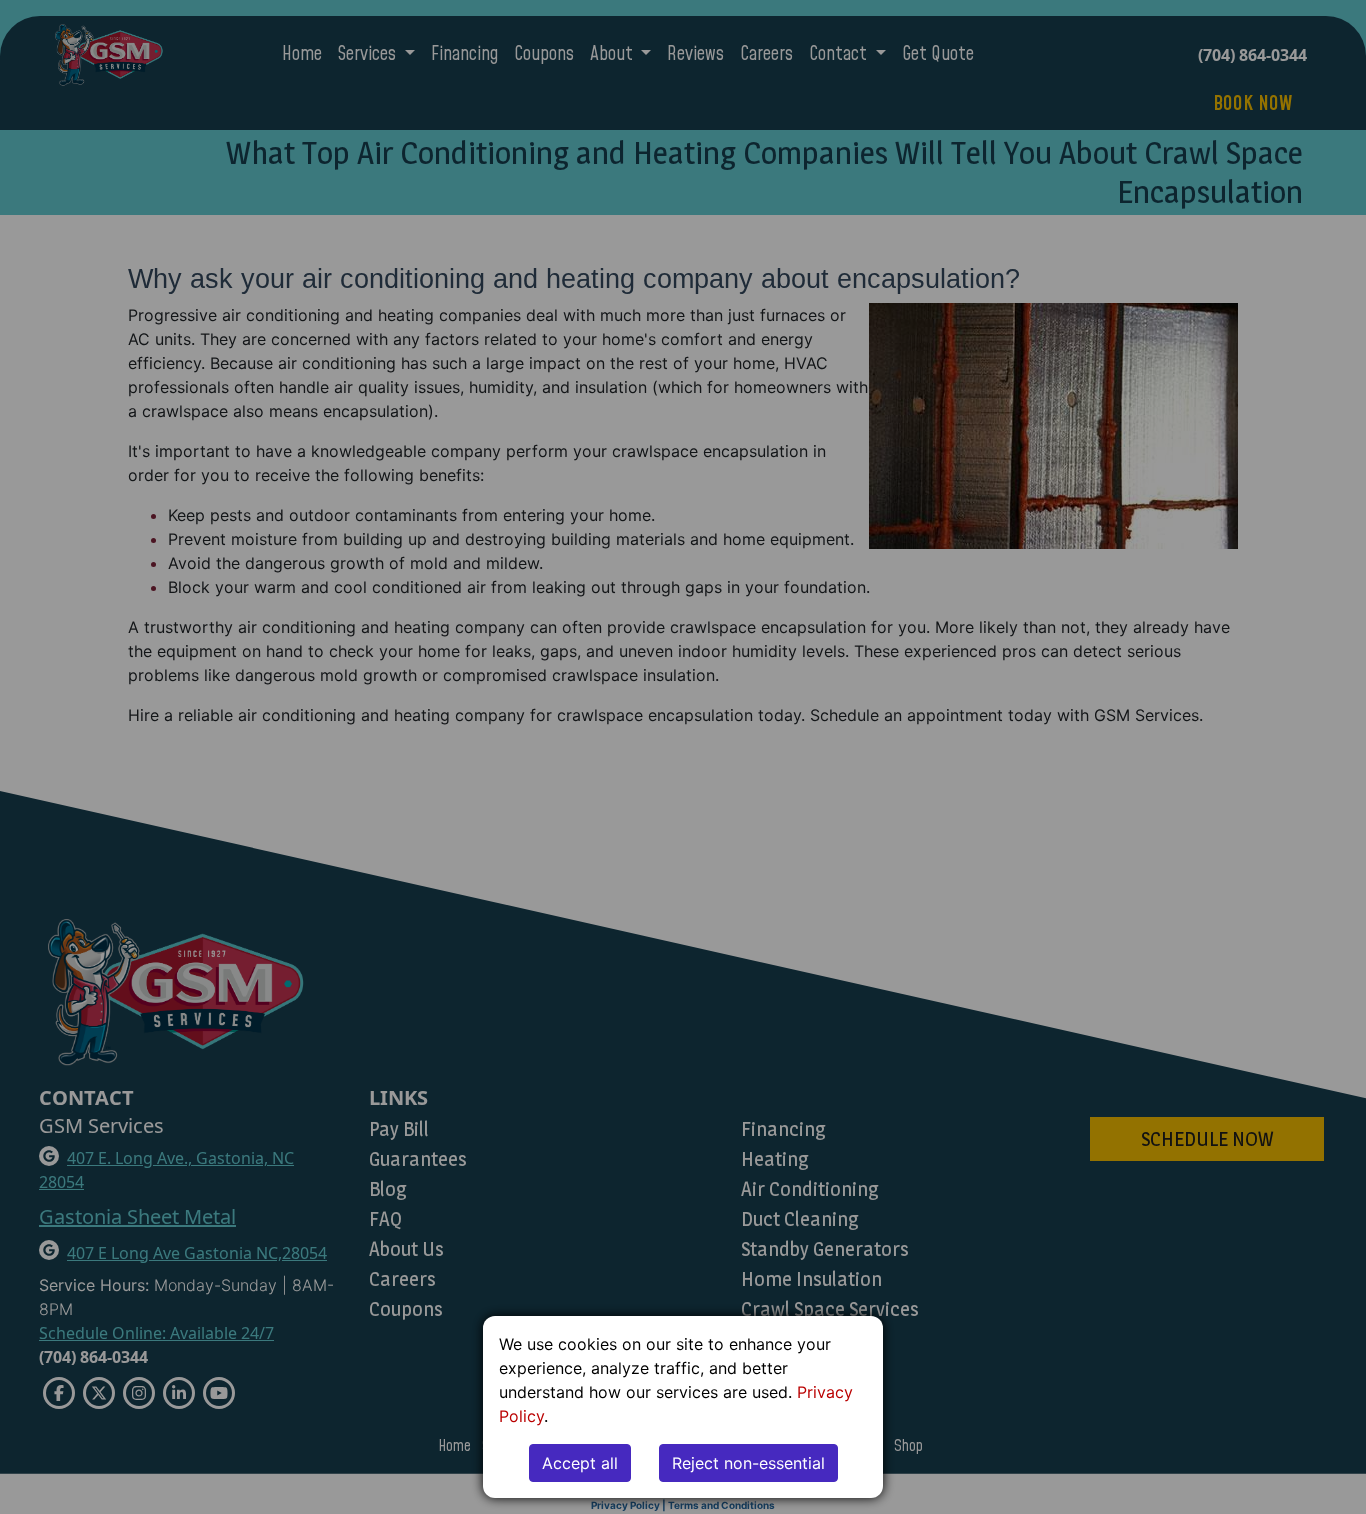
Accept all (580, 1463)
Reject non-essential (748, 1463)
